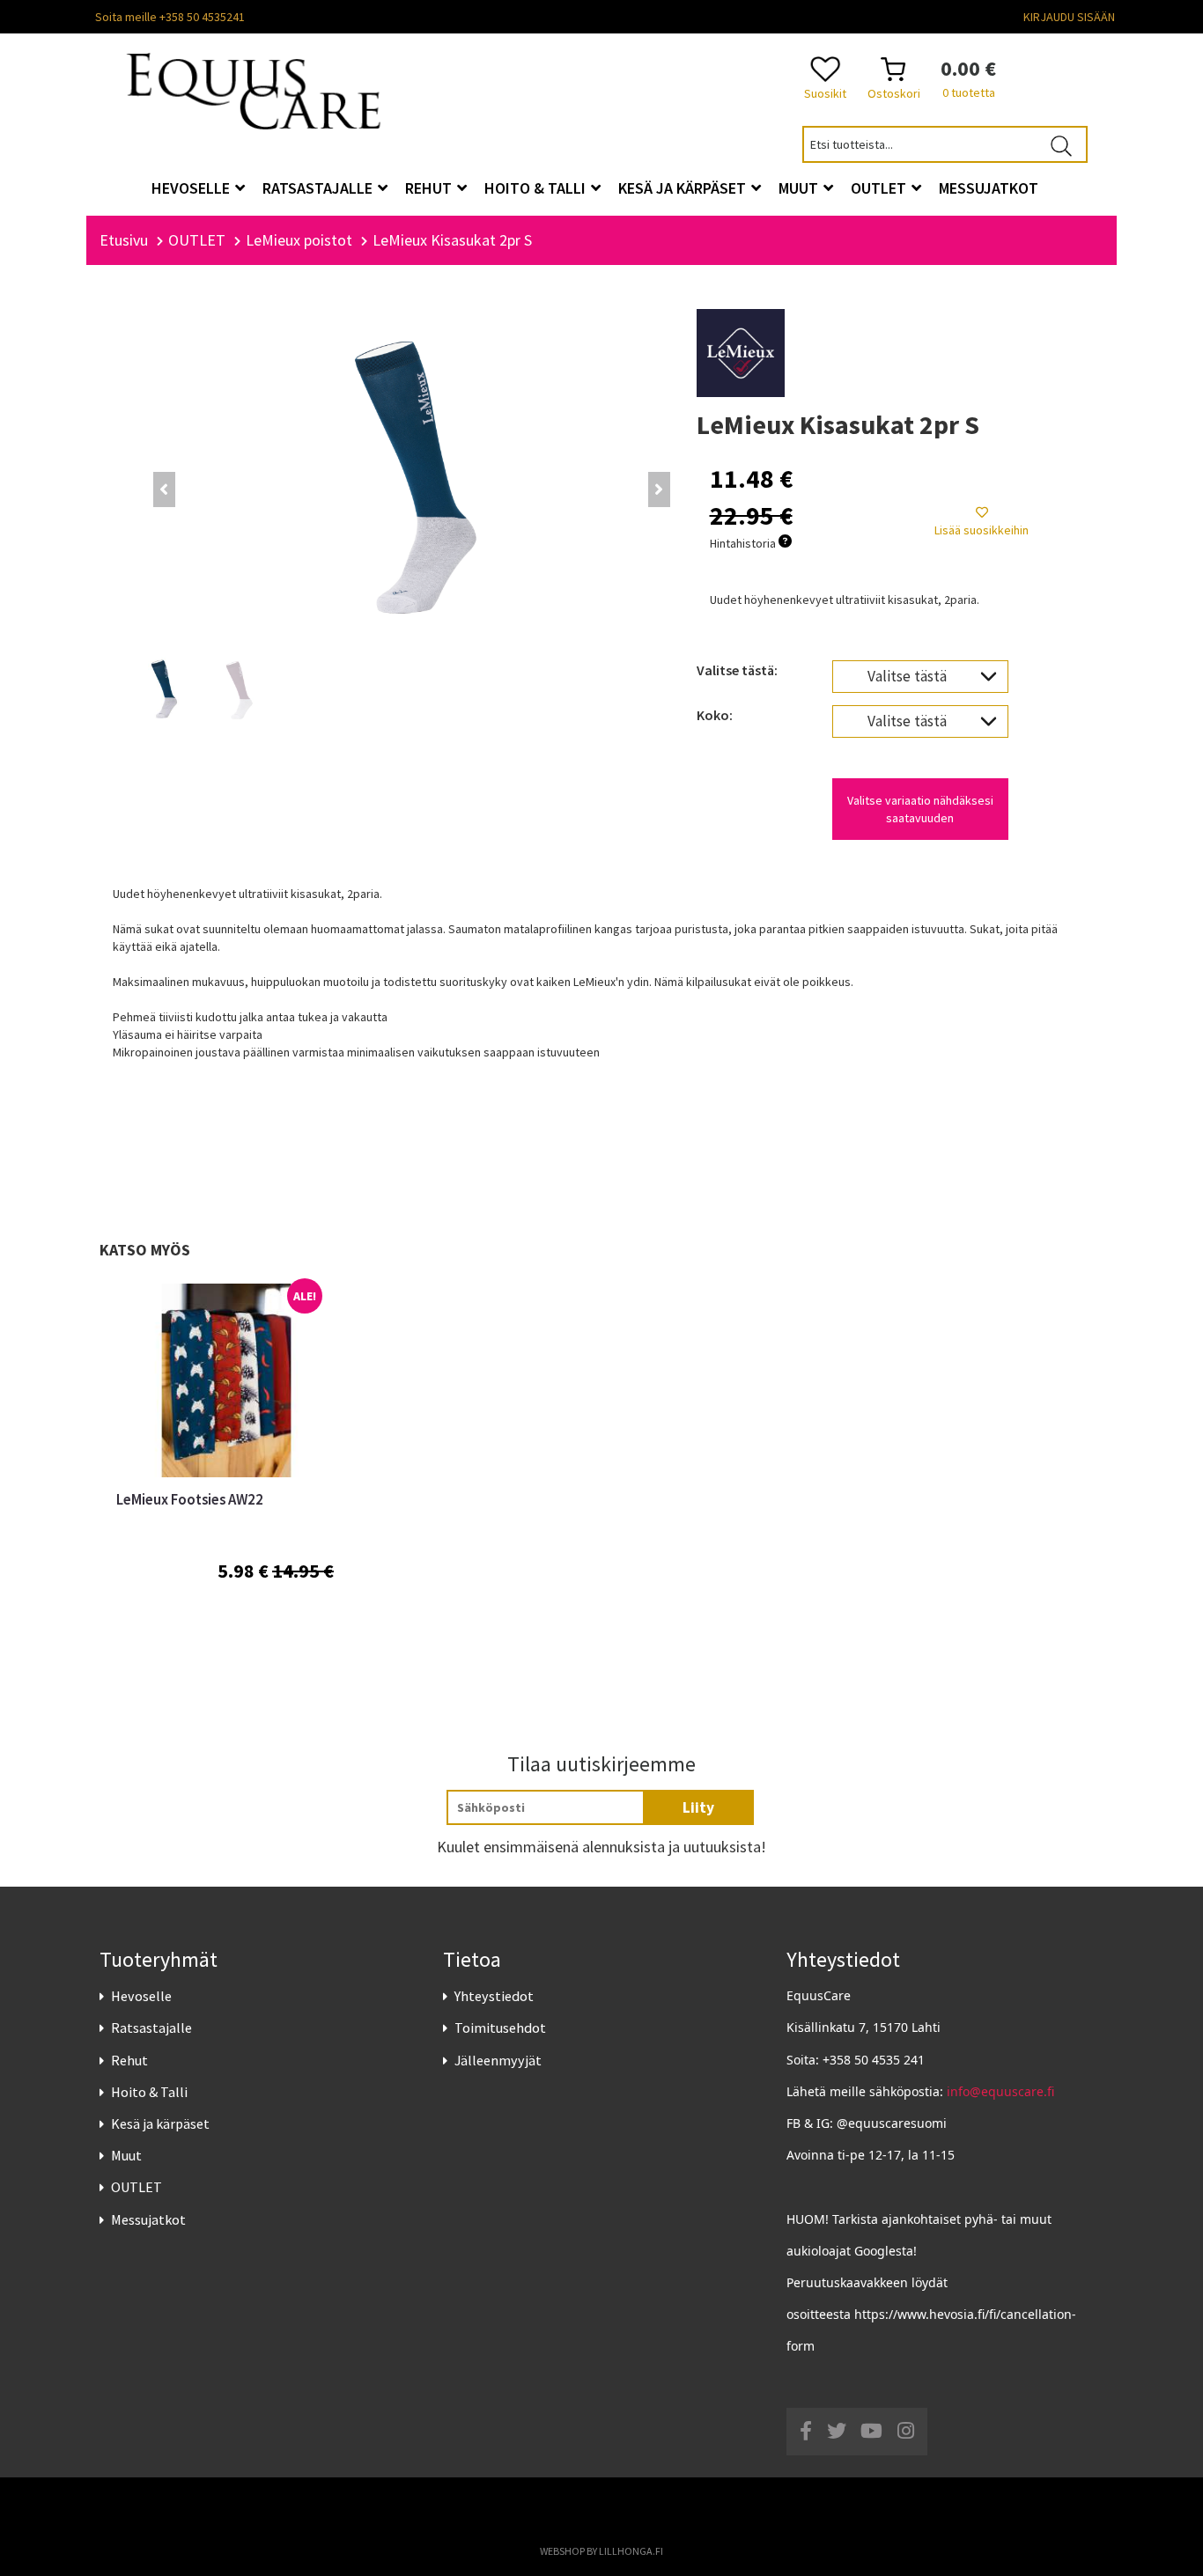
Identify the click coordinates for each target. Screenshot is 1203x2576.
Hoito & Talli (149, 2092)
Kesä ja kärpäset (160, 2123)
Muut (126, 2155)
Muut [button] (800, 188)
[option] (225, 1473)
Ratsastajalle (151, 2028)
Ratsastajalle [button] (319, 188)
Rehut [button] (430, 188)
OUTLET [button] (880, 188)
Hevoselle (141, 1996)
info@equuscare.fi (1000, 2091)
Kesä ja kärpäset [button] (684, 188)
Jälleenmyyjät (498, 2060)
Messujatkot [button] (989, 188)
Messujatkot (148, 2219)
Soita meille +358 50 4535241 (170, 17)
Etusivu (124, 240)
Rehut (129, 2060)
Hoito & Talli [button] (537, 188)
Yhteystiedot (494, 1996)
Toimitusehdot (500, 2028)
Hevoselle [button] (192, 188)
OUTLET (137, 2187)
